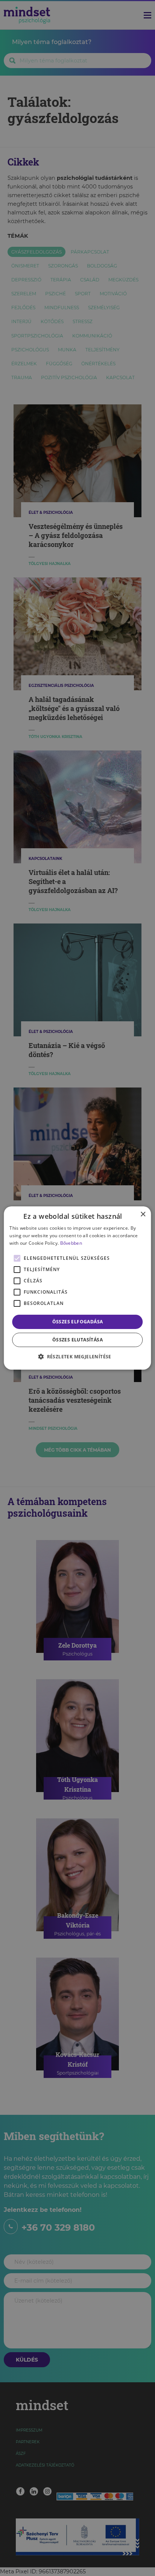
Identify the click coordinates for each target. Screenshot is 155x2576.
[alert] (77, 1288)
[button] (77, 1356)
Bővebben (71, 1243)
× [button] (143, 1214)
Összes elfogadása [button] (78, 1322)
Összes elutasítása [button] (77, 1340)
